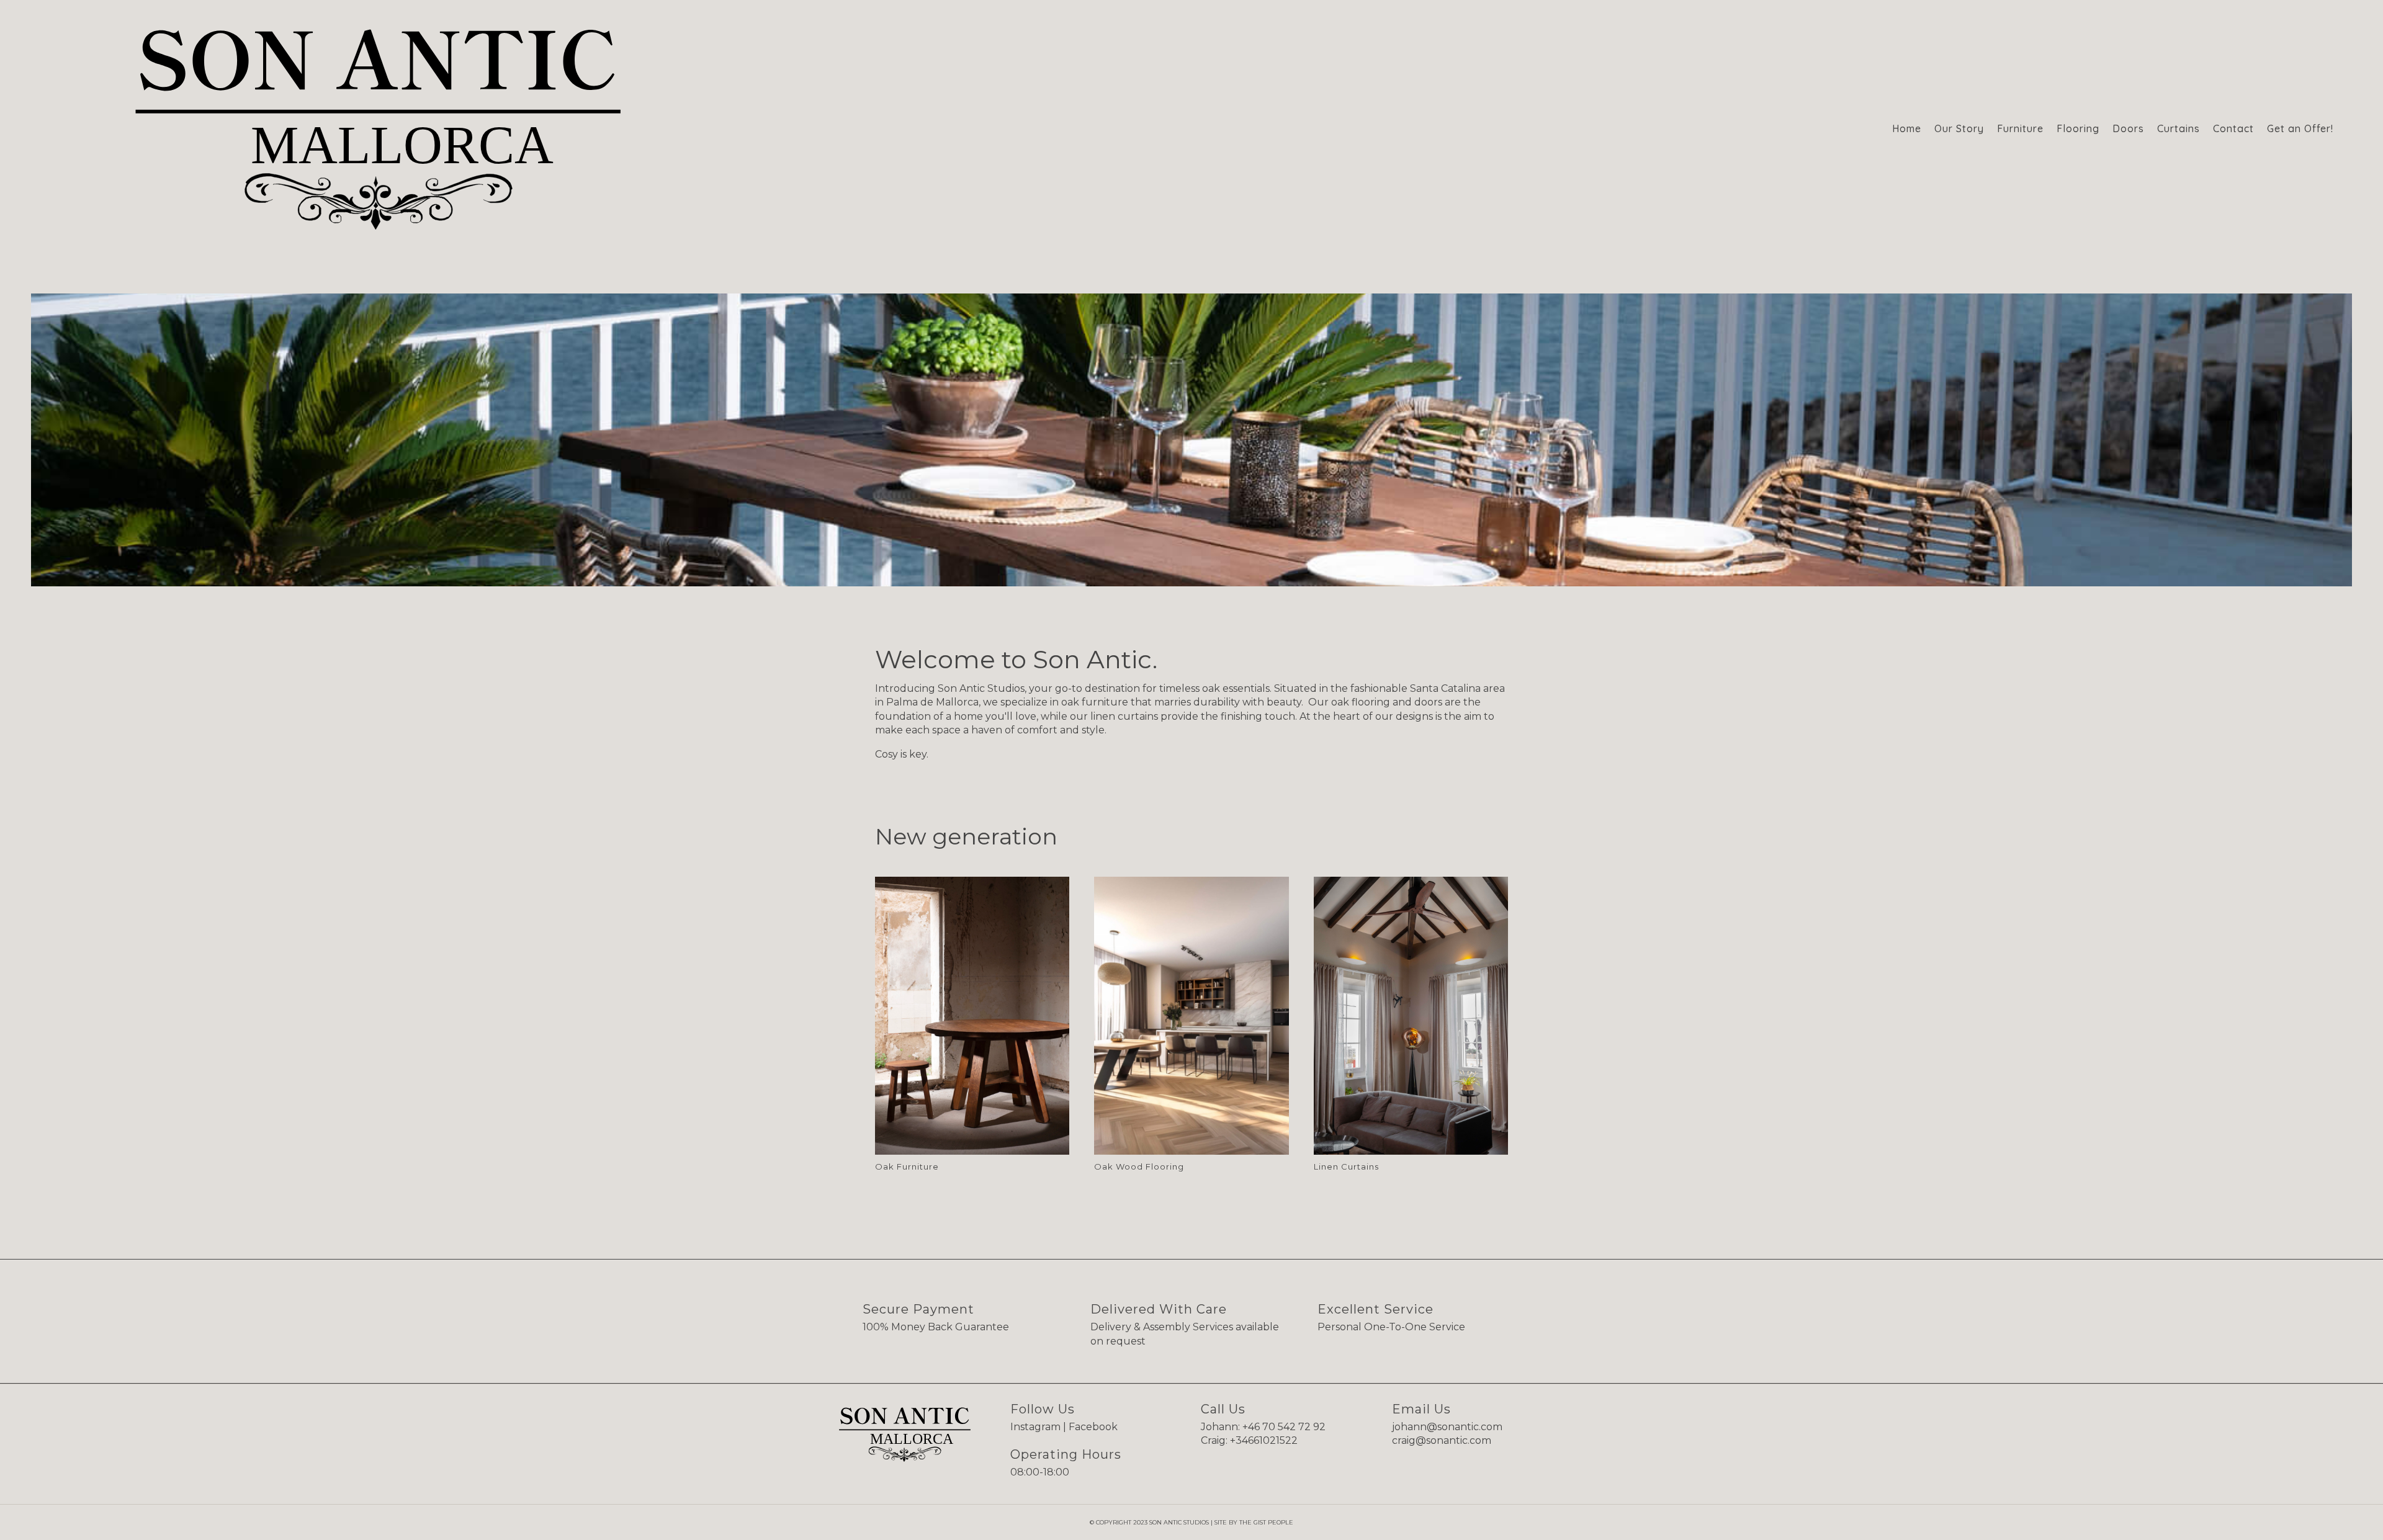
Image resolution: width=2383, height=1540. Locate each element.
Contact (2233, 128)
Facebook (1093, 1427)
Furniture (2020, 128)
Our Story (1959, 128)
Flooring (2078, 128)
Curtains (2179, 128)
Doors (2128, 128)
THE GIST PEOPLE (1266, 1522)
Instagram (1035, 1427)
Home (1907, 128)
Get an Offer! (2300, 128)
